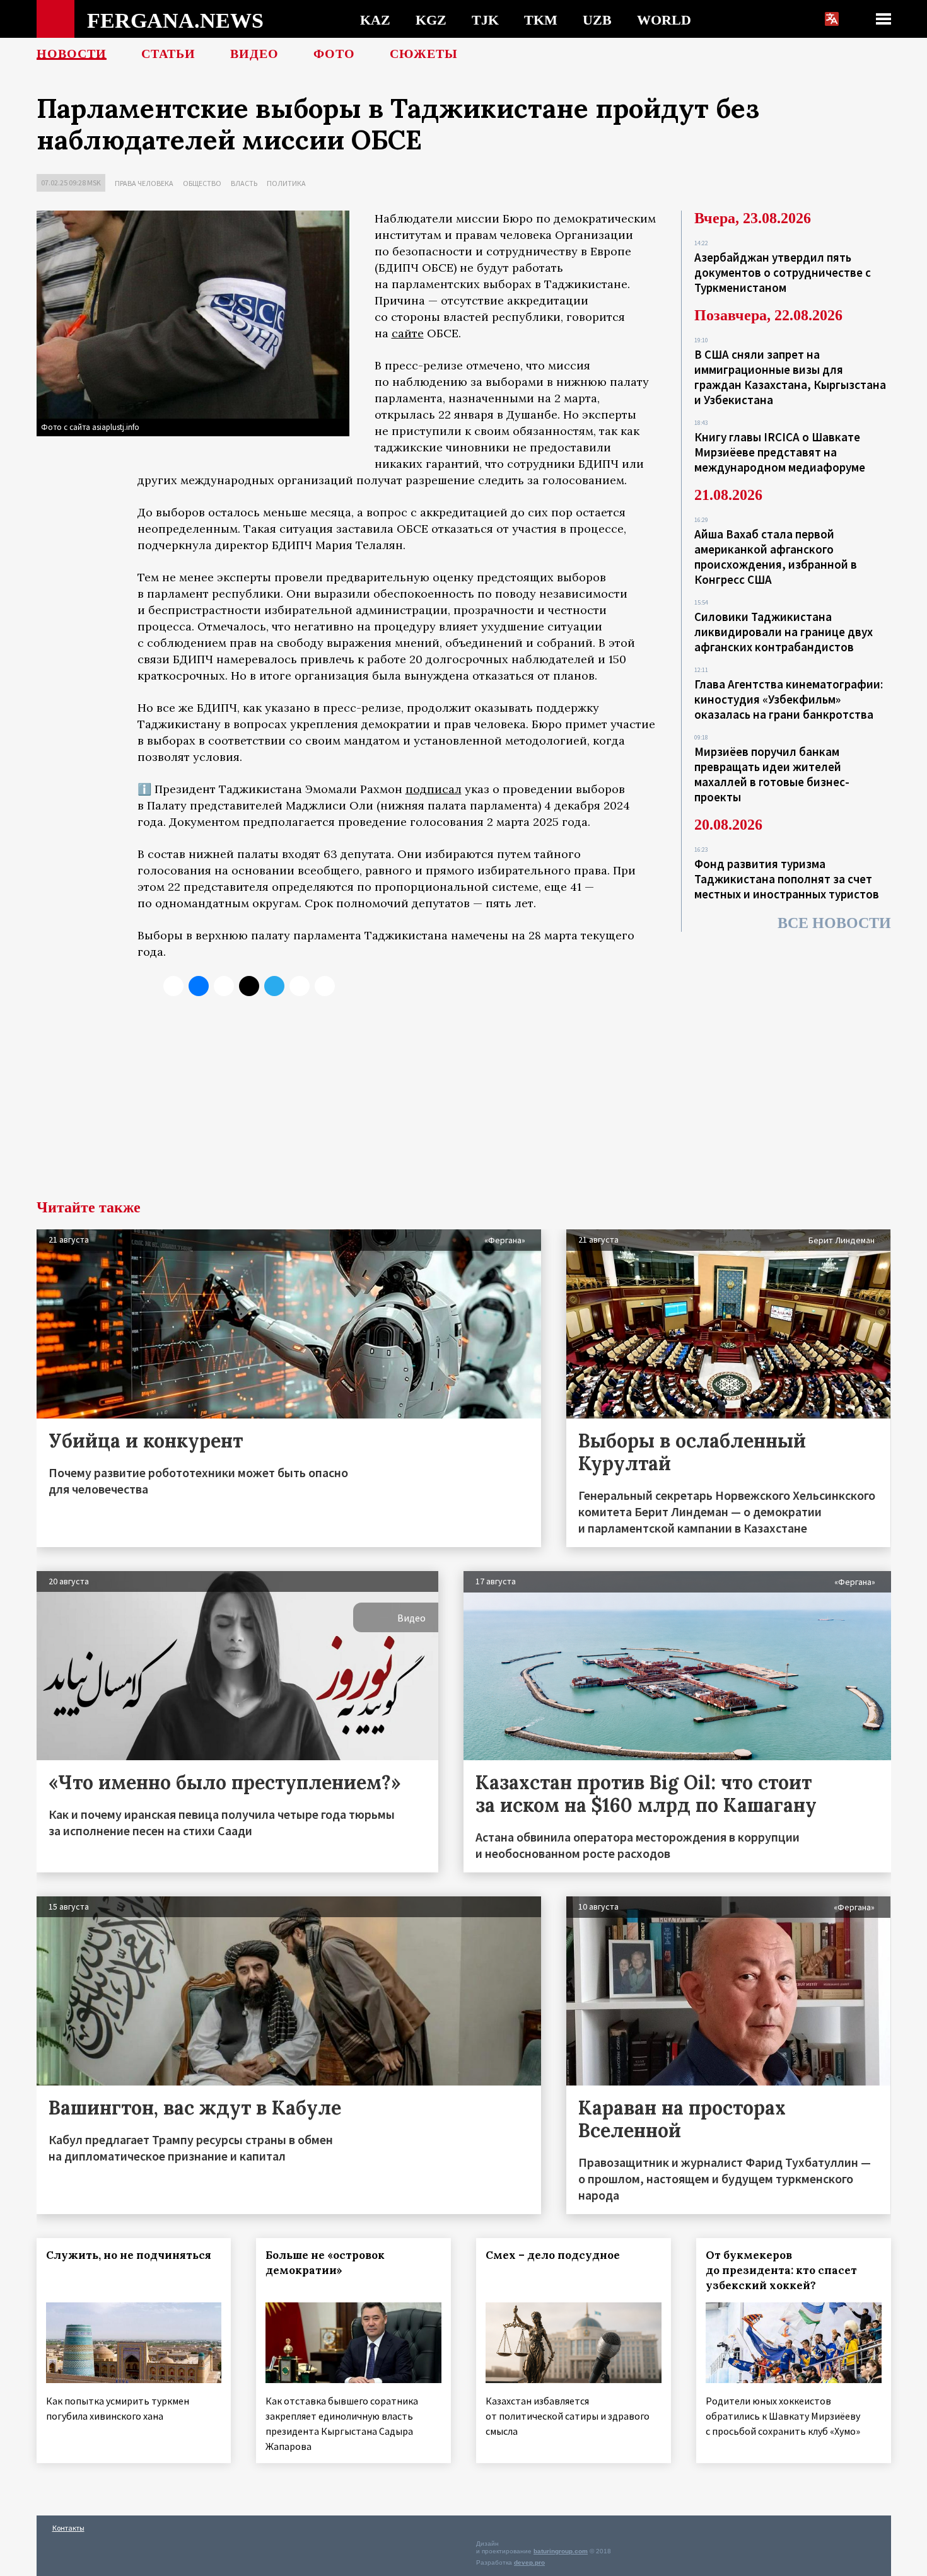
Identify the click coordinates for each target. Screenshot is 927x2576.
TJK (485, 20)
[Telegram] (274, 986)
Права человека (144, 183)
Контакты (68, 2528)
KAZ (375, 20)
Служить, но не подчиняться (129, 2255)
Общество (202, 183)
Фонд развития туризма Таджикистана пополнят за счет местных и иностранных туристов (787, 879)
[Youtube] (325, 986)
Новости (72, 54)
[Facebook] (300, 986)
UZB (597, 20)
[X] (173, 986)
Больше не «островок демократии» (325, 2263)
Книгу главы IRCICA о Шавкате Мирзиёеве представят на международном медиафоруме (780, 452)
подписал (434, 789)
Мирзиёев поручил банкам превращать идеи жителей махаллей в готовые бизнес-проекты (772, 774)
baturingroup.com (561, 2551)
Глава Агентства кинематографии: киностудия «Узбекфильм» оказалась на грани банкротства (789, 699)
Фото (334, 54)
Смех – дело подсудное (553, 2255)
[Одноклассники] (224, 986)
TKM (541, 20)
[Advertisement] (463, 1105)
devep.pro (529, 2562)
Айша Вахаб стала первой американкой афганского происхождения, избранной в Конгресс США (776, 557)
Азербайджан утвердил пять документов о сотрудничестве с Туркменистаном (783, 272)
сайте (408, 333)
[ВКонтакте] (199, 986)
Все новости (834, 923)
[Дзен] (249, 986)
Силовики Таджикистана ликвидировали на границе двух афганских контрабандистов (784, 632)
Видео (254, 54)
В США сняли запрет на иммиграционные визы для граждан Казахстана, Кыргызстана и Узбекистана (790, 377)
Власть (244, 183)
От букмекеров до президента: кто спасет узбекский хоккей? (781, 2270)
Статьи (168, 54)
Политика (286, 183)
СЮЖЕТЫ (424, 54)
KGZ (431, 20)
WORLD (664, 20)
